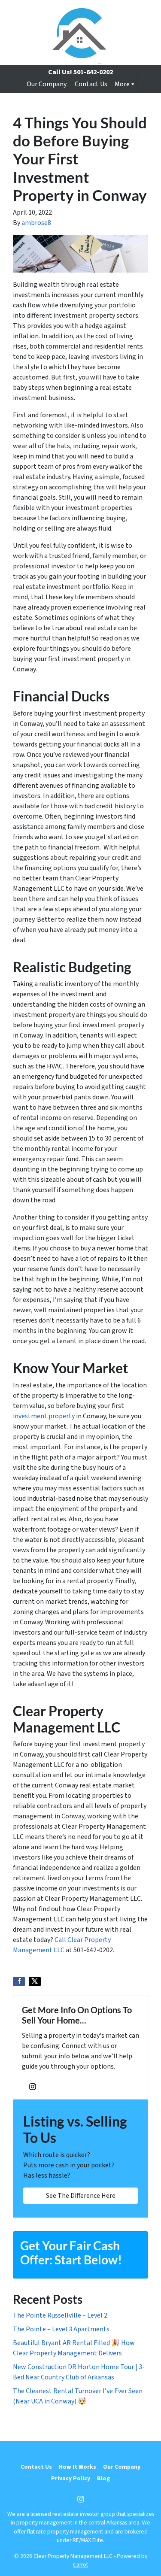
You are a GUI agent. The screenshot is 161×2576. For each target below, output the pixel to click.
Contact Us (91, 84)
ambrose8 (36, 223)
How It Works (77, 2467)
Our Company (47, 84)
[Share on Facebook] (19, 1981)
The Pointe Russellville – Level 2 (60, 2315)
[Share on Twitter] (35, 1981)
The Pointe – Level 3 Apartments (61, 2329)
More (122, 84)
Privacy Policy (71, 2478)
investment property (44, 1416)
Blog (103, 2478)
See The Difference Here (81, 2196)
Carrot (80, 2565)
